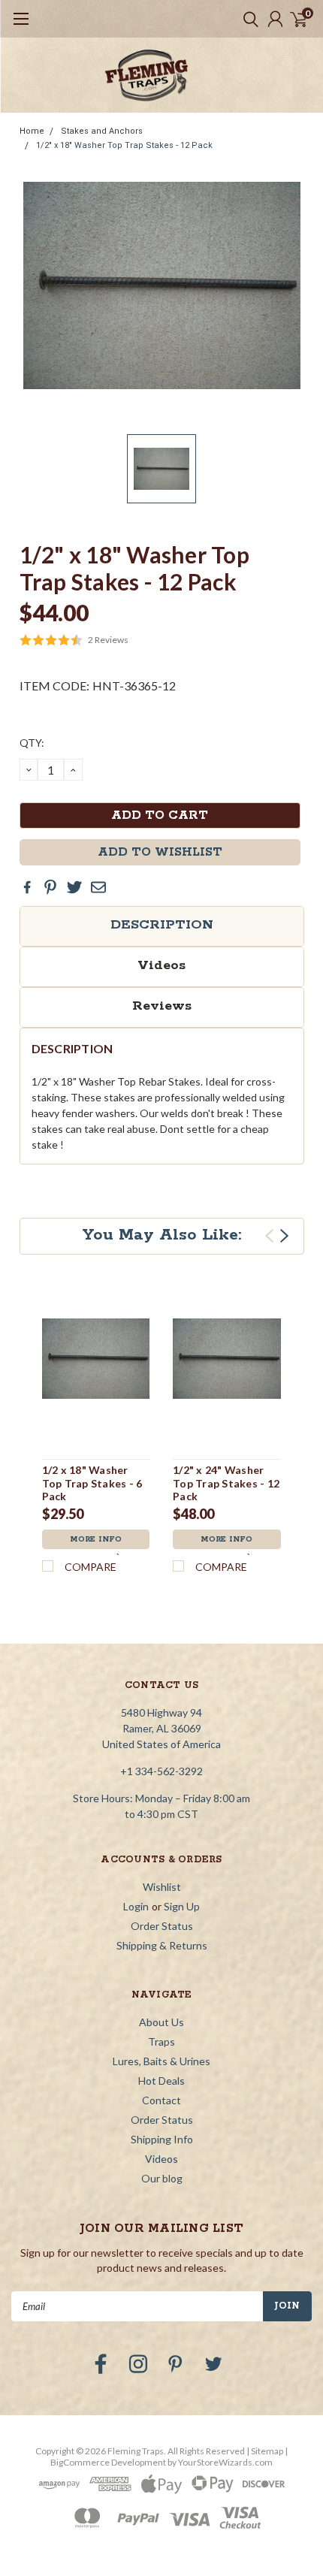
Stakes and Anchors (102, 131)
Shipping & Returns (162, 1945)
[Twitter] (74, 887)
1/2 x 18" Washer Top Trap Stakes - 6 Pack (92, 1483)
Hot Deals (161, 2081)
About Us (161, 2022)
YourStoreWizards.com (225, 2462)
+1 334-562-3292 (161, 1771)
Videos (161, 965)
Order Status (162, 1926)
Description (162, 925)
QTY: (32, 743)
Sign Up (182, 1906)
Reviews (162, 1006)
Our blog (162, 2178)
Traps (161, 2041)
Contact (161, 2100)
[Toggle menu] (21, 26)
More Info (96, 1539)
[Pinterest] (50, 887)
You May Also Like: (162, 1235)
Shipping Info (162, 2139)
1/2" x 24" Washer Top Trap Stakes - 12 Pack (226, 1483)
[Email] (98, 887)
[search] (247, 19)
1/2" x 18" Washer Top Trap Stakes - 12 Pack (124, 145)
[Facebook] (27, 887)
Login (136, 1906)
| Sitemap (265, 2451)
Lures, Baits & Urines (161, 2061)
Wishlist (162, 1887)
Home (32, 131)
